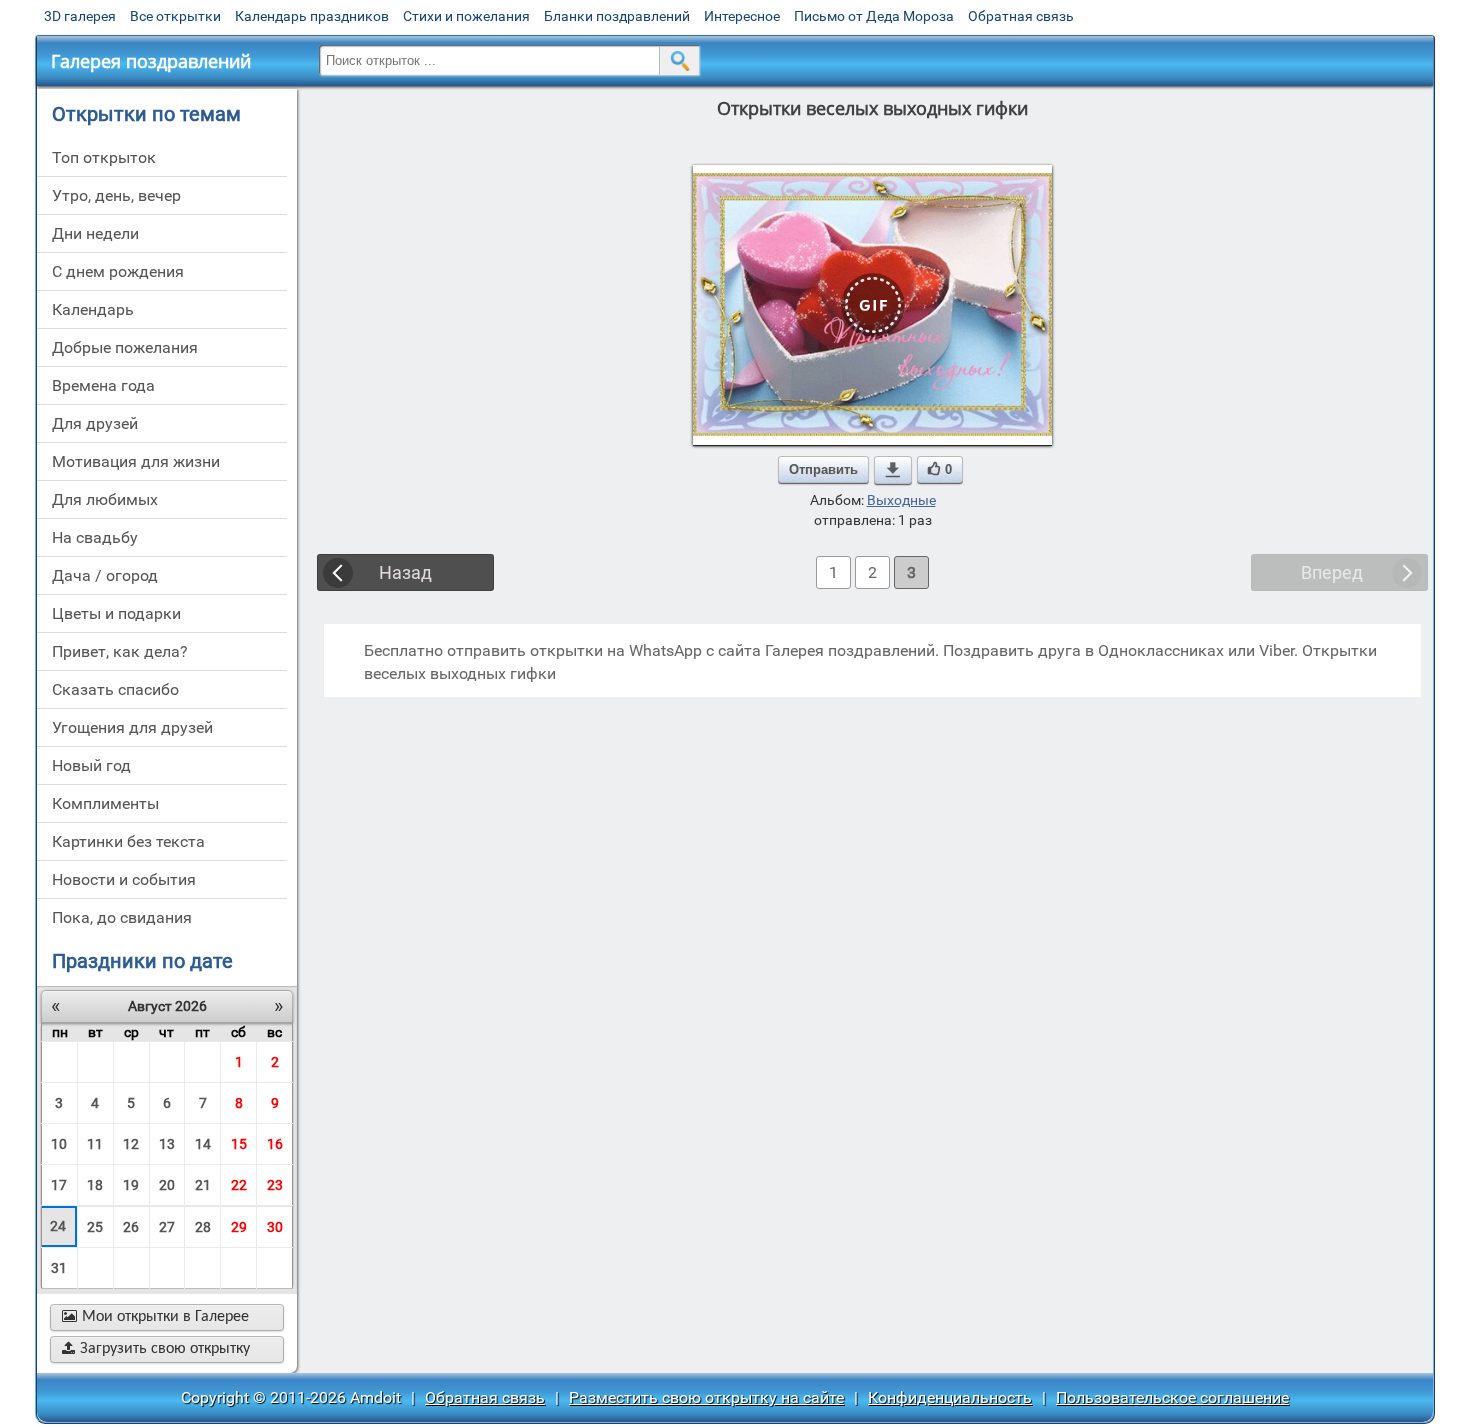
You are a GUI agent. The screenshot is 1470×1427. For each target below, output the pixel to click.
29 (239, 1227)
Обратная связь (1021, 16)
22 (239, 1185)
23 (275, 1185)
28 (203, 1227)
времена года (103, 385)
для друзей (95, 423)
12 (131, 1144)
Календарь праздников (312, 16)
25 (95, 1227)
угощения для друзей (132, 727)
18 (95, 1185)
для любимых (105, 499)
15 (239, 1144)
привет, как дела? (120, 651)
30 (275, 1227)
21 (203, 1185)
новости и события (124, 879)
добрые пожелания (125, 347)
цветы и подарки (116, 613)
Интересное (742, 16)
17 (59, 1185)
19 (131, 1185)
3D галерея (80, 16)
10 (59, 1144)
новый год (91, 765)
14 (203, 1144)
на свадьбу (95, 537)
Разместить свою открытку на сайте (706, 1397)
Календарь (93, 309)
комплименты (105, 803)
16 (275, 1144)
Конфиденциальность (950, 1397)
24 (58, 1226)
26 (131, 1227)
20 (167, 1185)
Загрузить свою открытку (156, 1349)
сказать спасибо (115, 689)
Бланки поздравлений (617, 16)
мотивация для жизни (136, 461)
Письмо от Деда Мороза (874, 16)
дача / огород (105, 575)
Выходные (901, 500)
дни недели (95, 233)
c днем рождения (118, 271)
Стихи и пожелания (466, 16)
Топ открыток (104, 157)
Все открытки (175, 16)
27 (167, 1227)
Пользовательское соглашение (1172, 1397)
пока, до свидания (122, 917)
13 (167, 1144)
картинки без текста (128, 841)
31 (59, 1268)
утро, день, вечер (116, 195)
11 (95, 1144)
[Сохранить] (893, 470)
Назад (405, 572)
